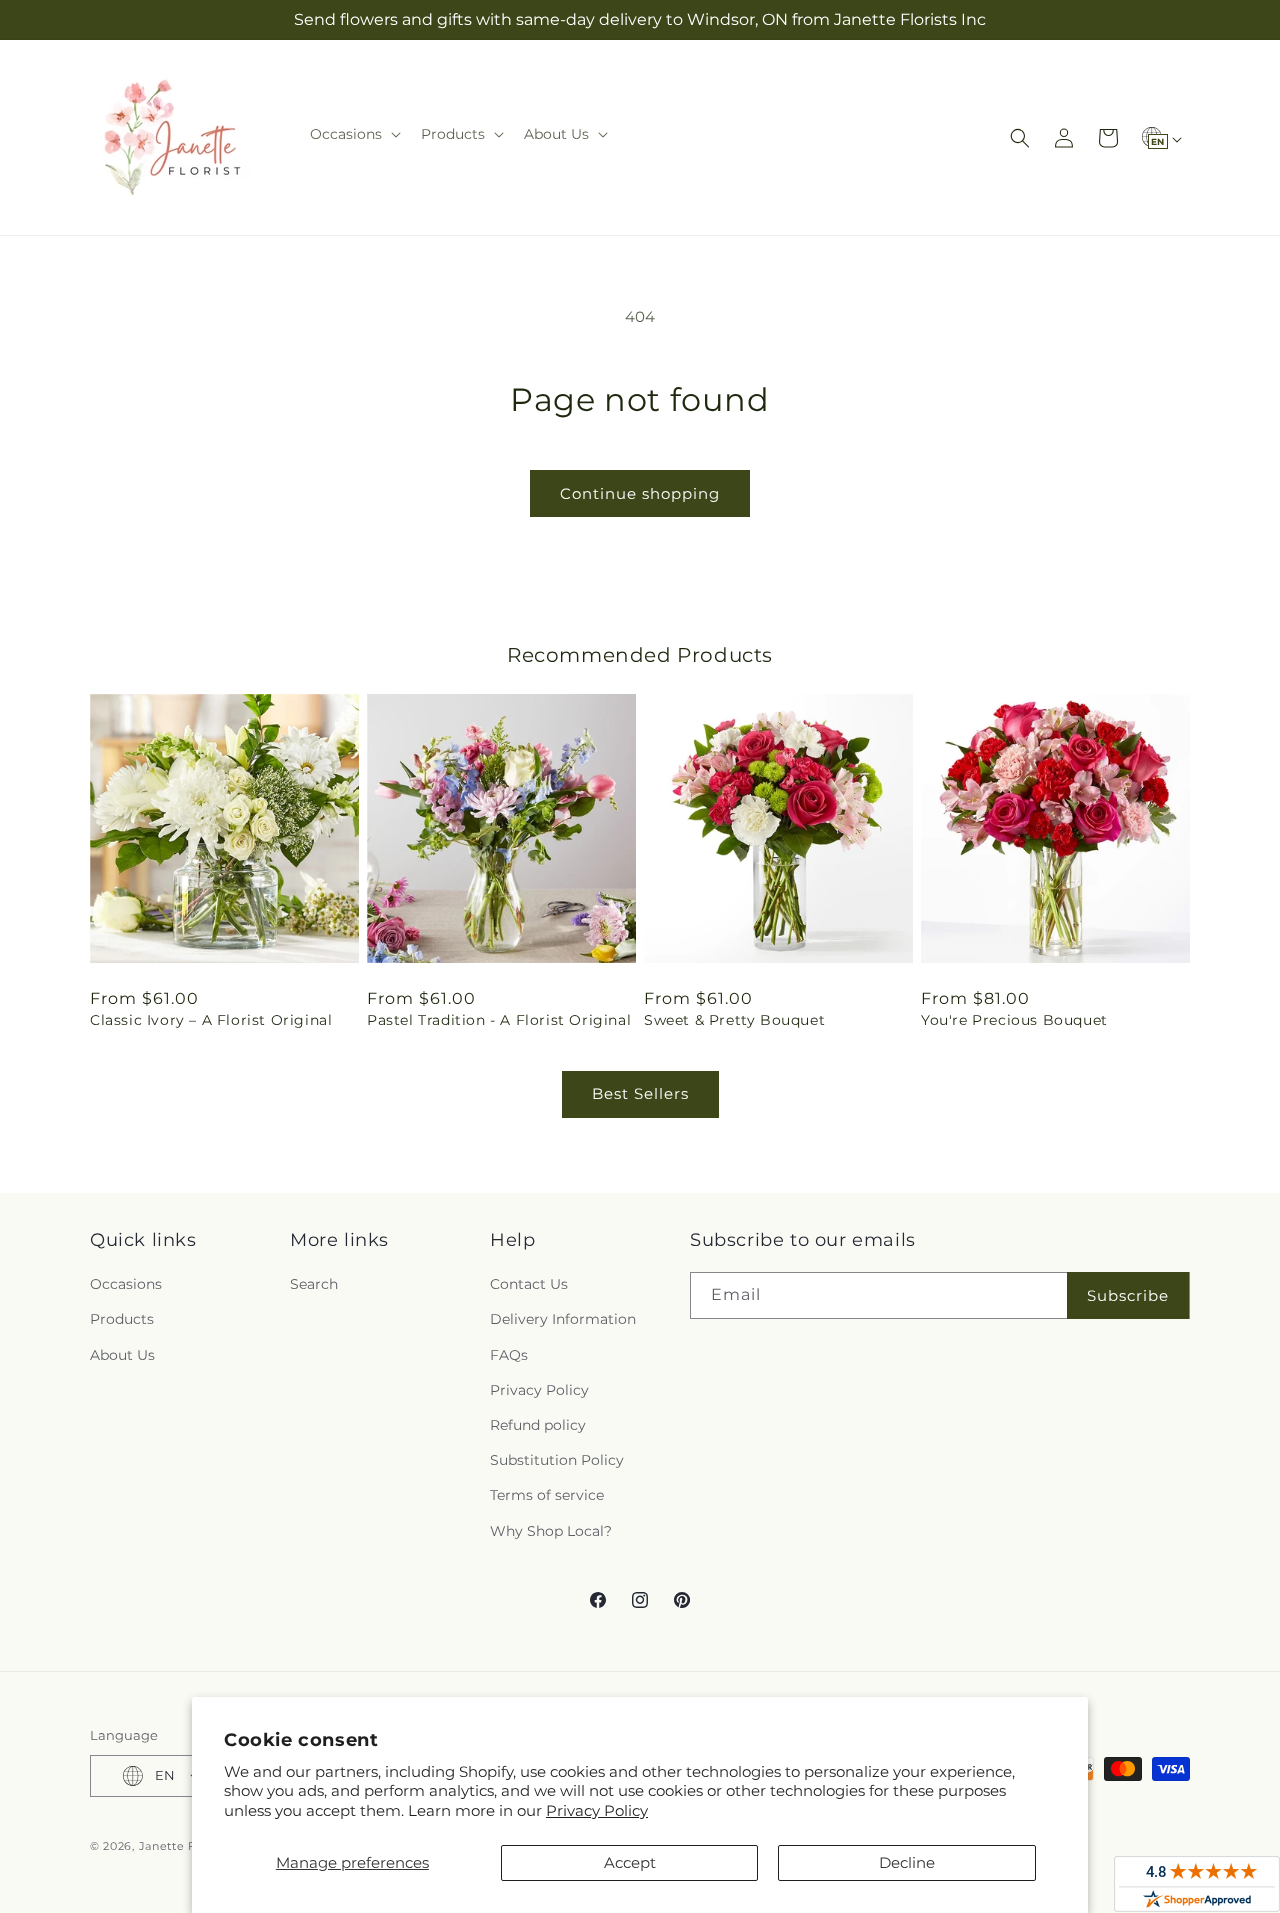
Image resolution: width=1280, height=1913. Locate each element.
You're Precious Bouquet (1014, 1020)
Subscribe (1128, 1295)
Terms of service (547, 1495)
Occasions (126, 1284)
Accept (630, 1862)
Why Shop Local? (551, 1531)
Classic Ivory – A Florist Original (211, 1020)
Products (122, 1319)
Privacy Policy (597, 1810)
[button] (353, 134)
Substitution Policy (557, 1460)
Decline (907, 1862)
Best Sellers (640, 1093)
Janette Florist (183, 1846)
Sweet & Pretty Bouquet (734, 1020)
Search (314, 1284)
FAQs (509, 1355)
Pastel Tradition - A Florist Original (499, 1020)
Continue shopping (640, 493)
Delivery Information (563, 1319)
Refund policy (538, 1425)
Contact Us (529, 1284)
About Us (122, 1355)
